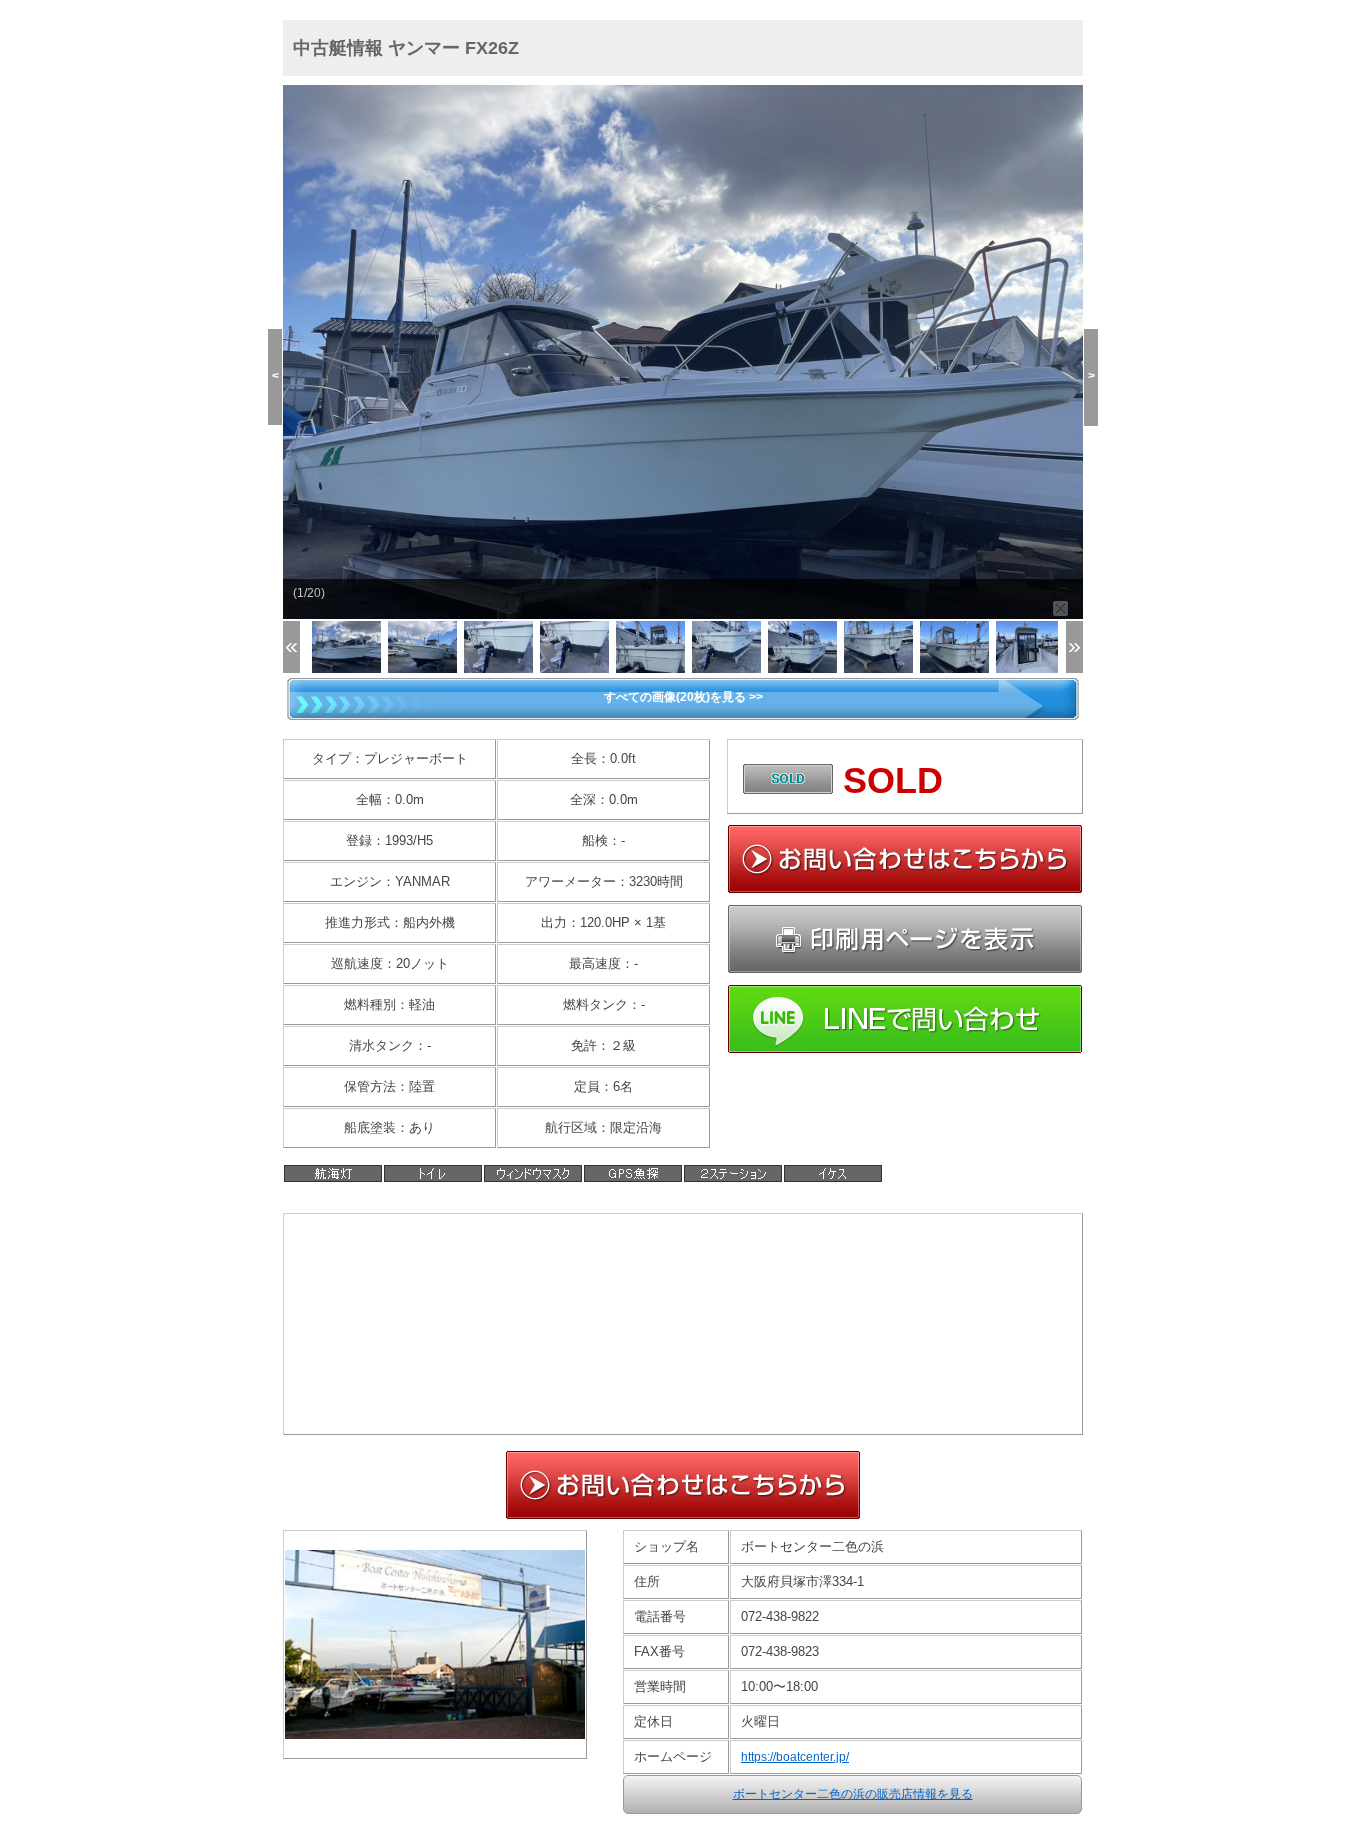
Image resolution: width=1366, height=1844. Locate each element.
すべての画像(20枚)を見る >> (683, 697)
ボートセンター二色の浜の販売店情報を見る (853, 1794)
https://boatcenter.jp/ (795, 1757)
